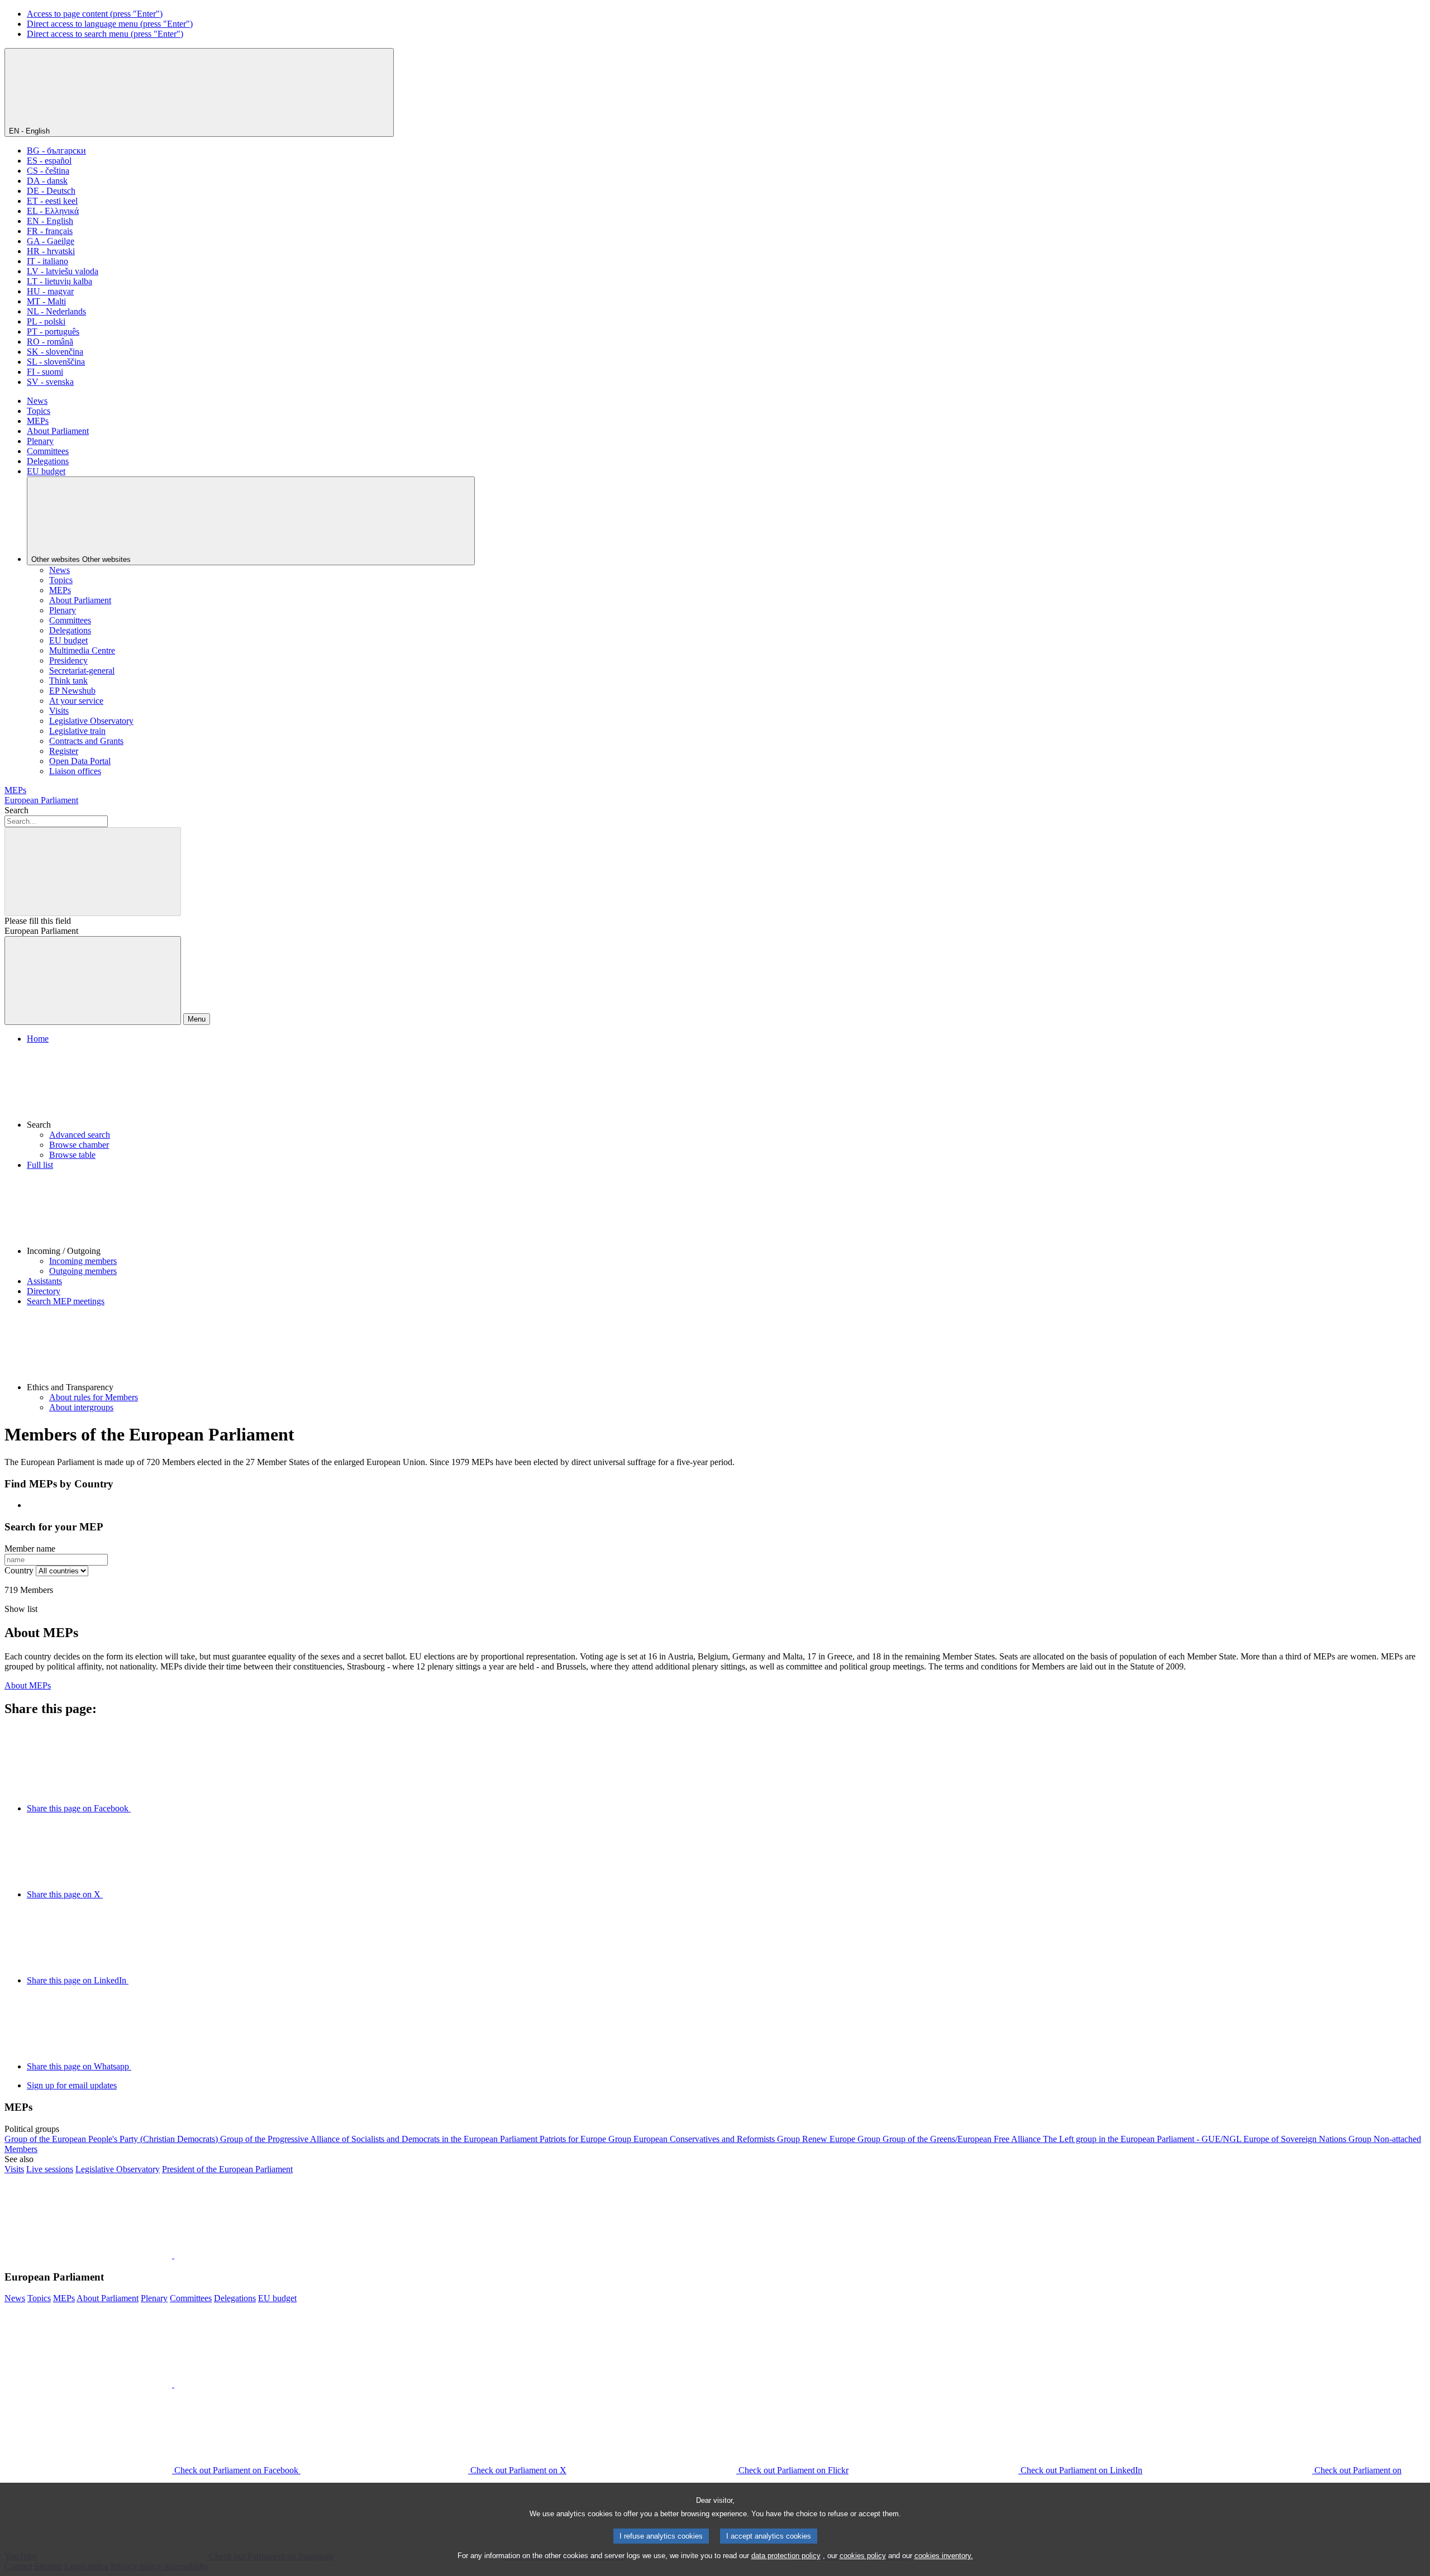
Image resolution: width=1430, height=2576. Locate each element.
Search (16, 810)
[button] (726, 1087)
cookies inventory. (944, 2556)
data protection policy (786, 2556)
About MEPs (28, 1685)
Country (19, 1570)
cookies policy (863, 2556)
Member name (30, 1549)
